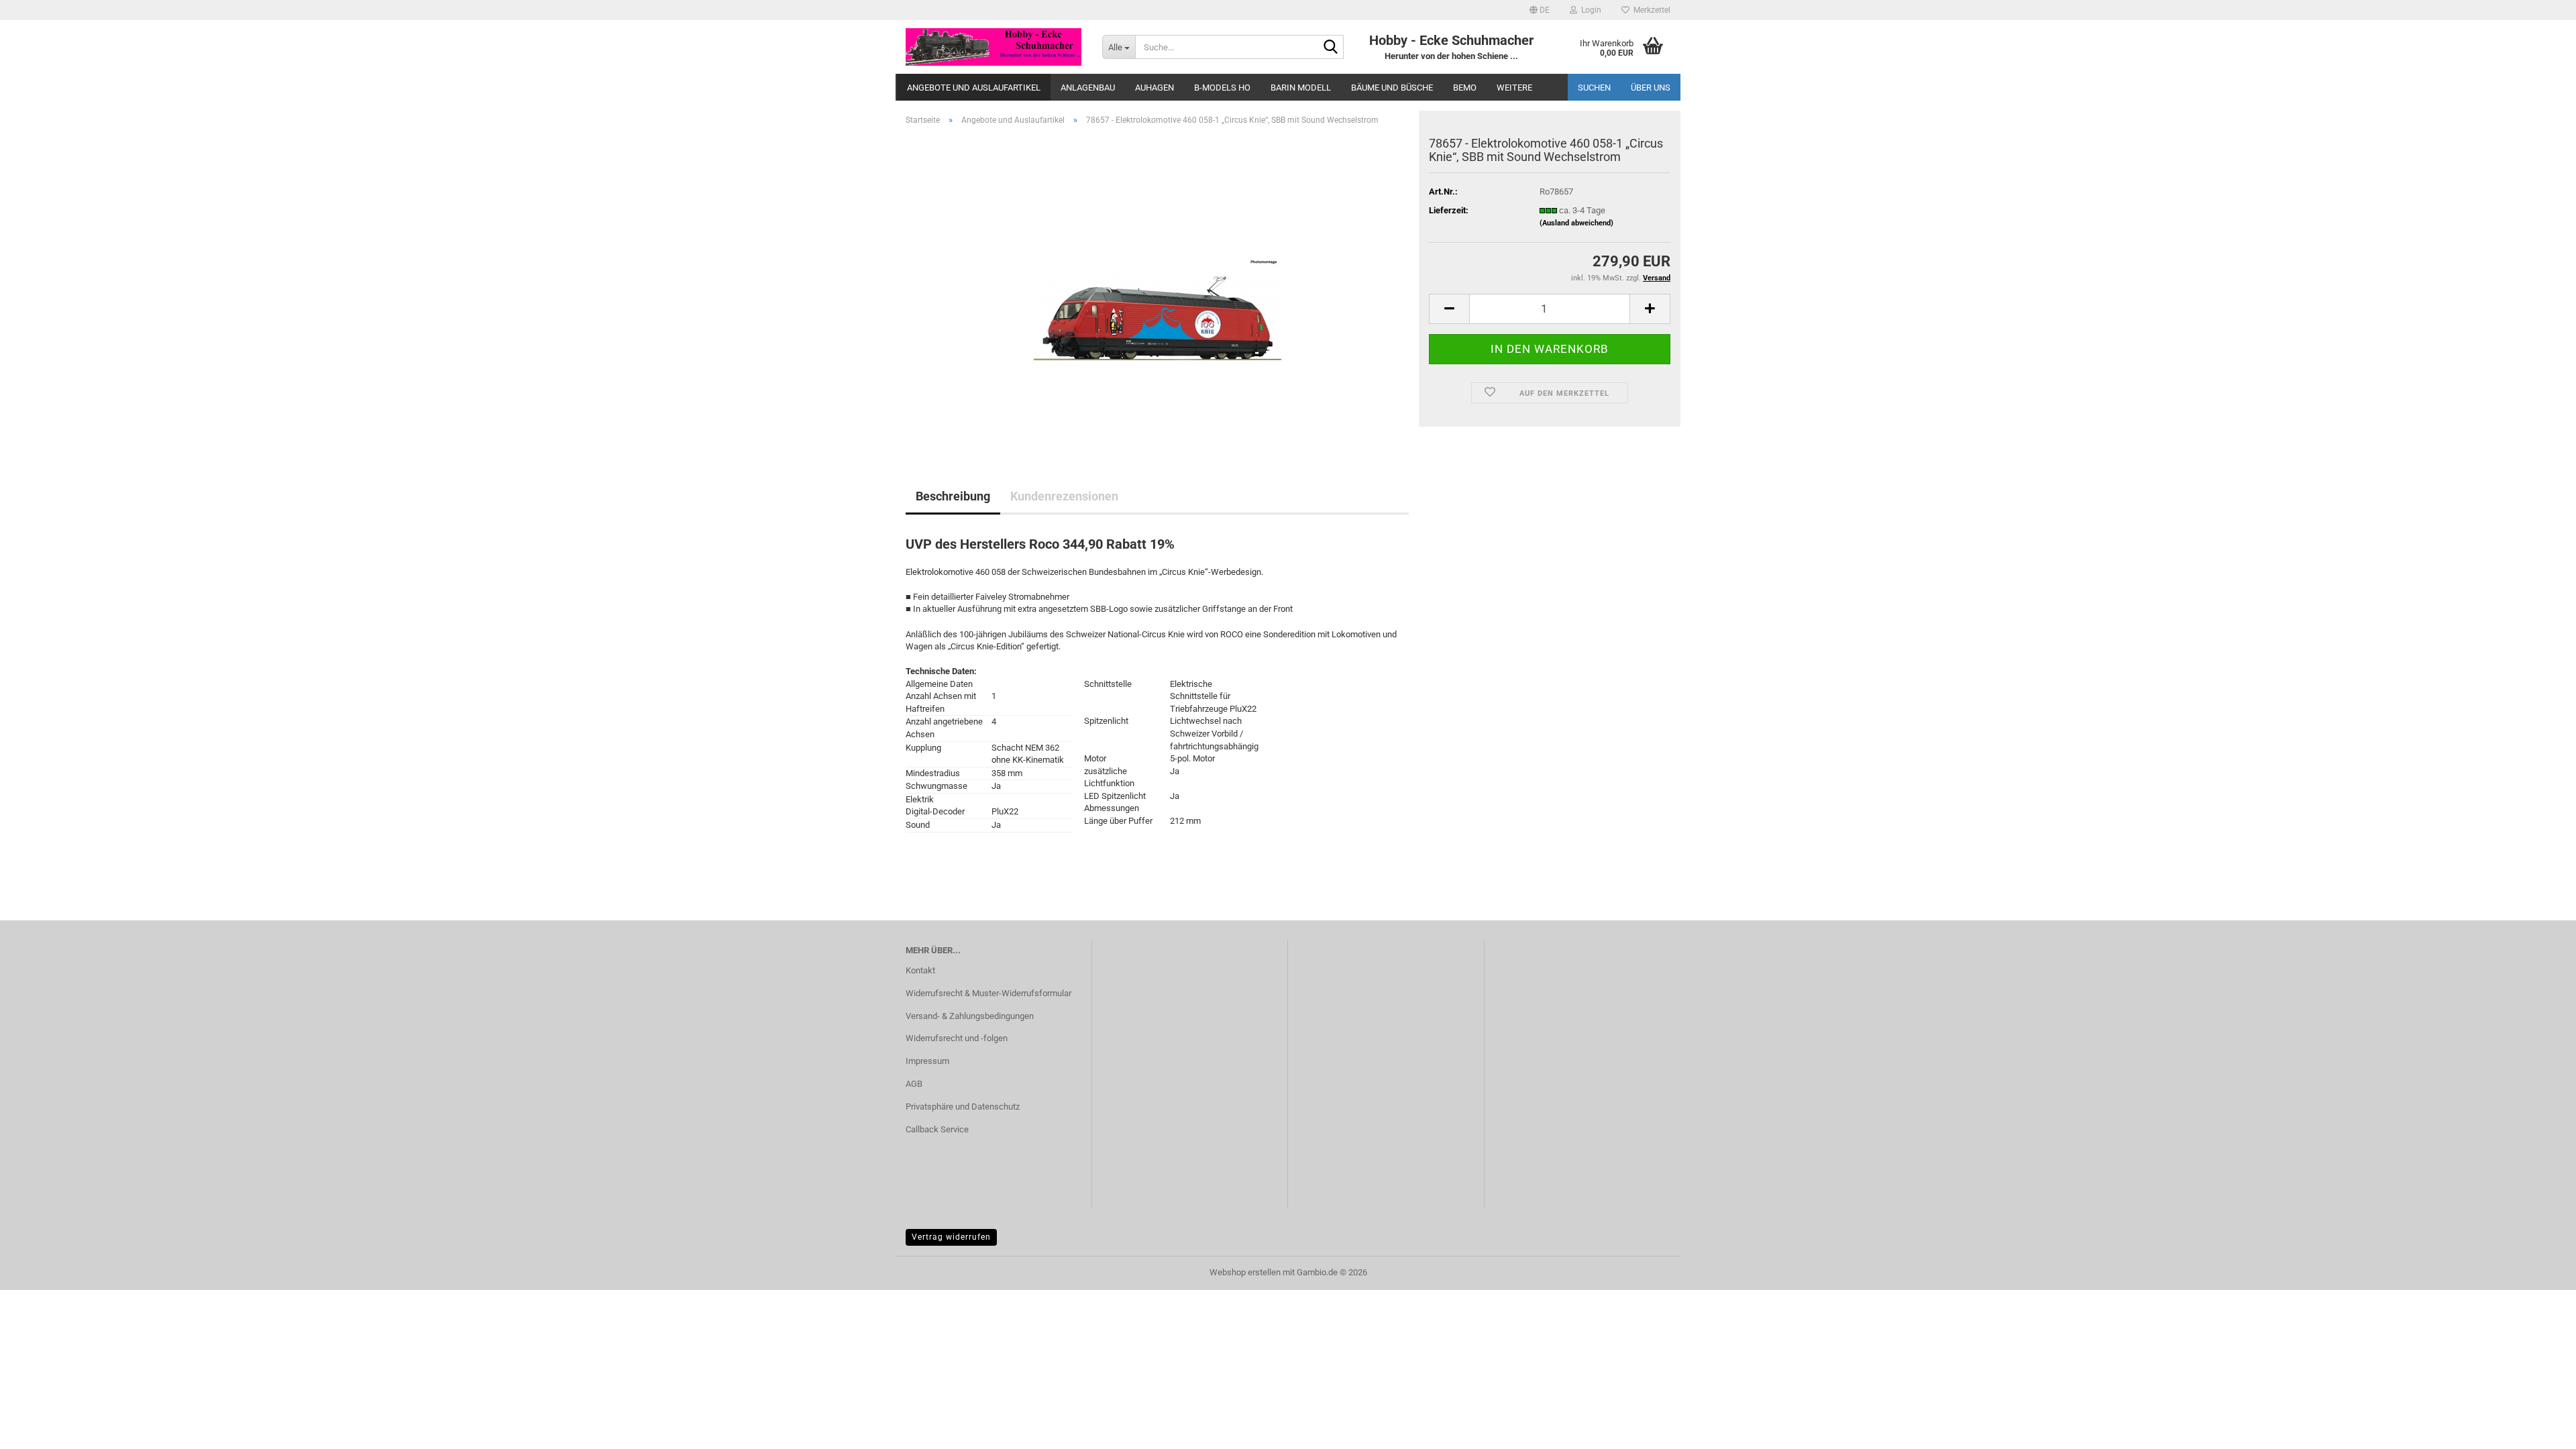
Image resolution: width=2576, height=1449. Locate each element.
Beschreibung (953, 496)
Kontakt (920, 970)
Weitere (1514, 88)
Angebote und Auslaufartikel (974, 88)
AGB (914, 1084)
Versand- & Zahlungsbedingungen (970, 1016)
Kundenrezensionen (1064, 496)
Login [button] (1589, 10)
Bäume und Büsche (1392, 88)
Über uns (1651, 88)
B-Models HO (1222, 88)
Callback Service (937, 1129)
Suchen (1594, 88)
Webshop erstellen (1245, 1272)
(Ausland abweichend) (1576, 223)
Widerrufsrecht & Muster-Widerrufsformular (988, 993)
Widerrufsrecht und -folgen (957, 1038)
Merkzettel (1650, 10)
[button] (1540, 10)
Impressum (927, 1061)
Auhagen (1155, 88)
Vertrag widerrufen (951, 1237)
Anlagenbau (1088, 88)
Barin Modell (1301, 88)
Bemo (1465, 88)
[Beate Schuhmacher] (994, 47)
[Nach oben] (2539, 1429)
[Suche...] (1331, 48)
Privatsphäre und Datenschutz (963, 1107)
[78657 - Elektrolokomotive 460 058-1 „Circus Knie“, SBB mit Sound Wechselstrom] (1158, 287)
